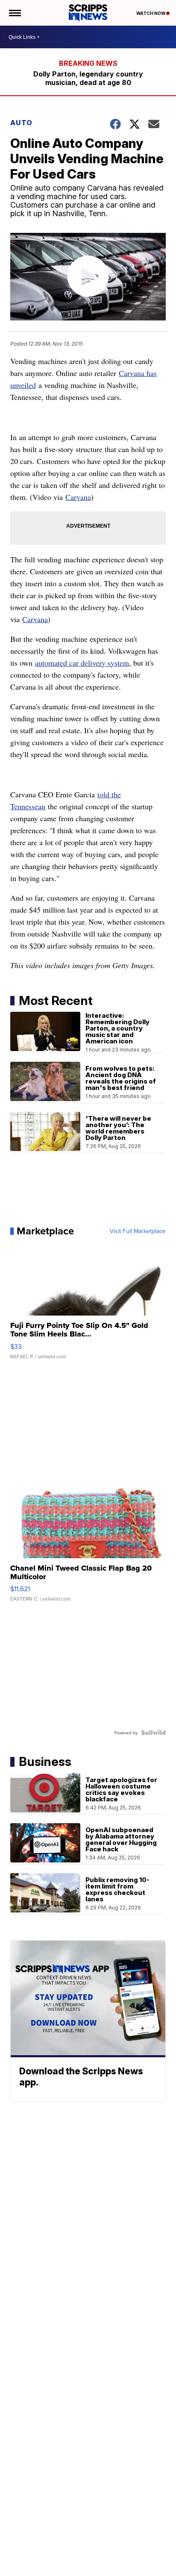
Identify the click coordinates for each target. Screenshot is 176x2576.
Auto (21, 123)
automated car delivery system (82, 663)
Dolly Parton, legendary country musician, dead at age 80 (88, 78)
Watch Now (151, 13)
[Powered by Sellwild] (153, 1733)
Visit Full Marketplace (138, 1231)
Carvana (78, 497)
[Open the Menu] (14, 13)
